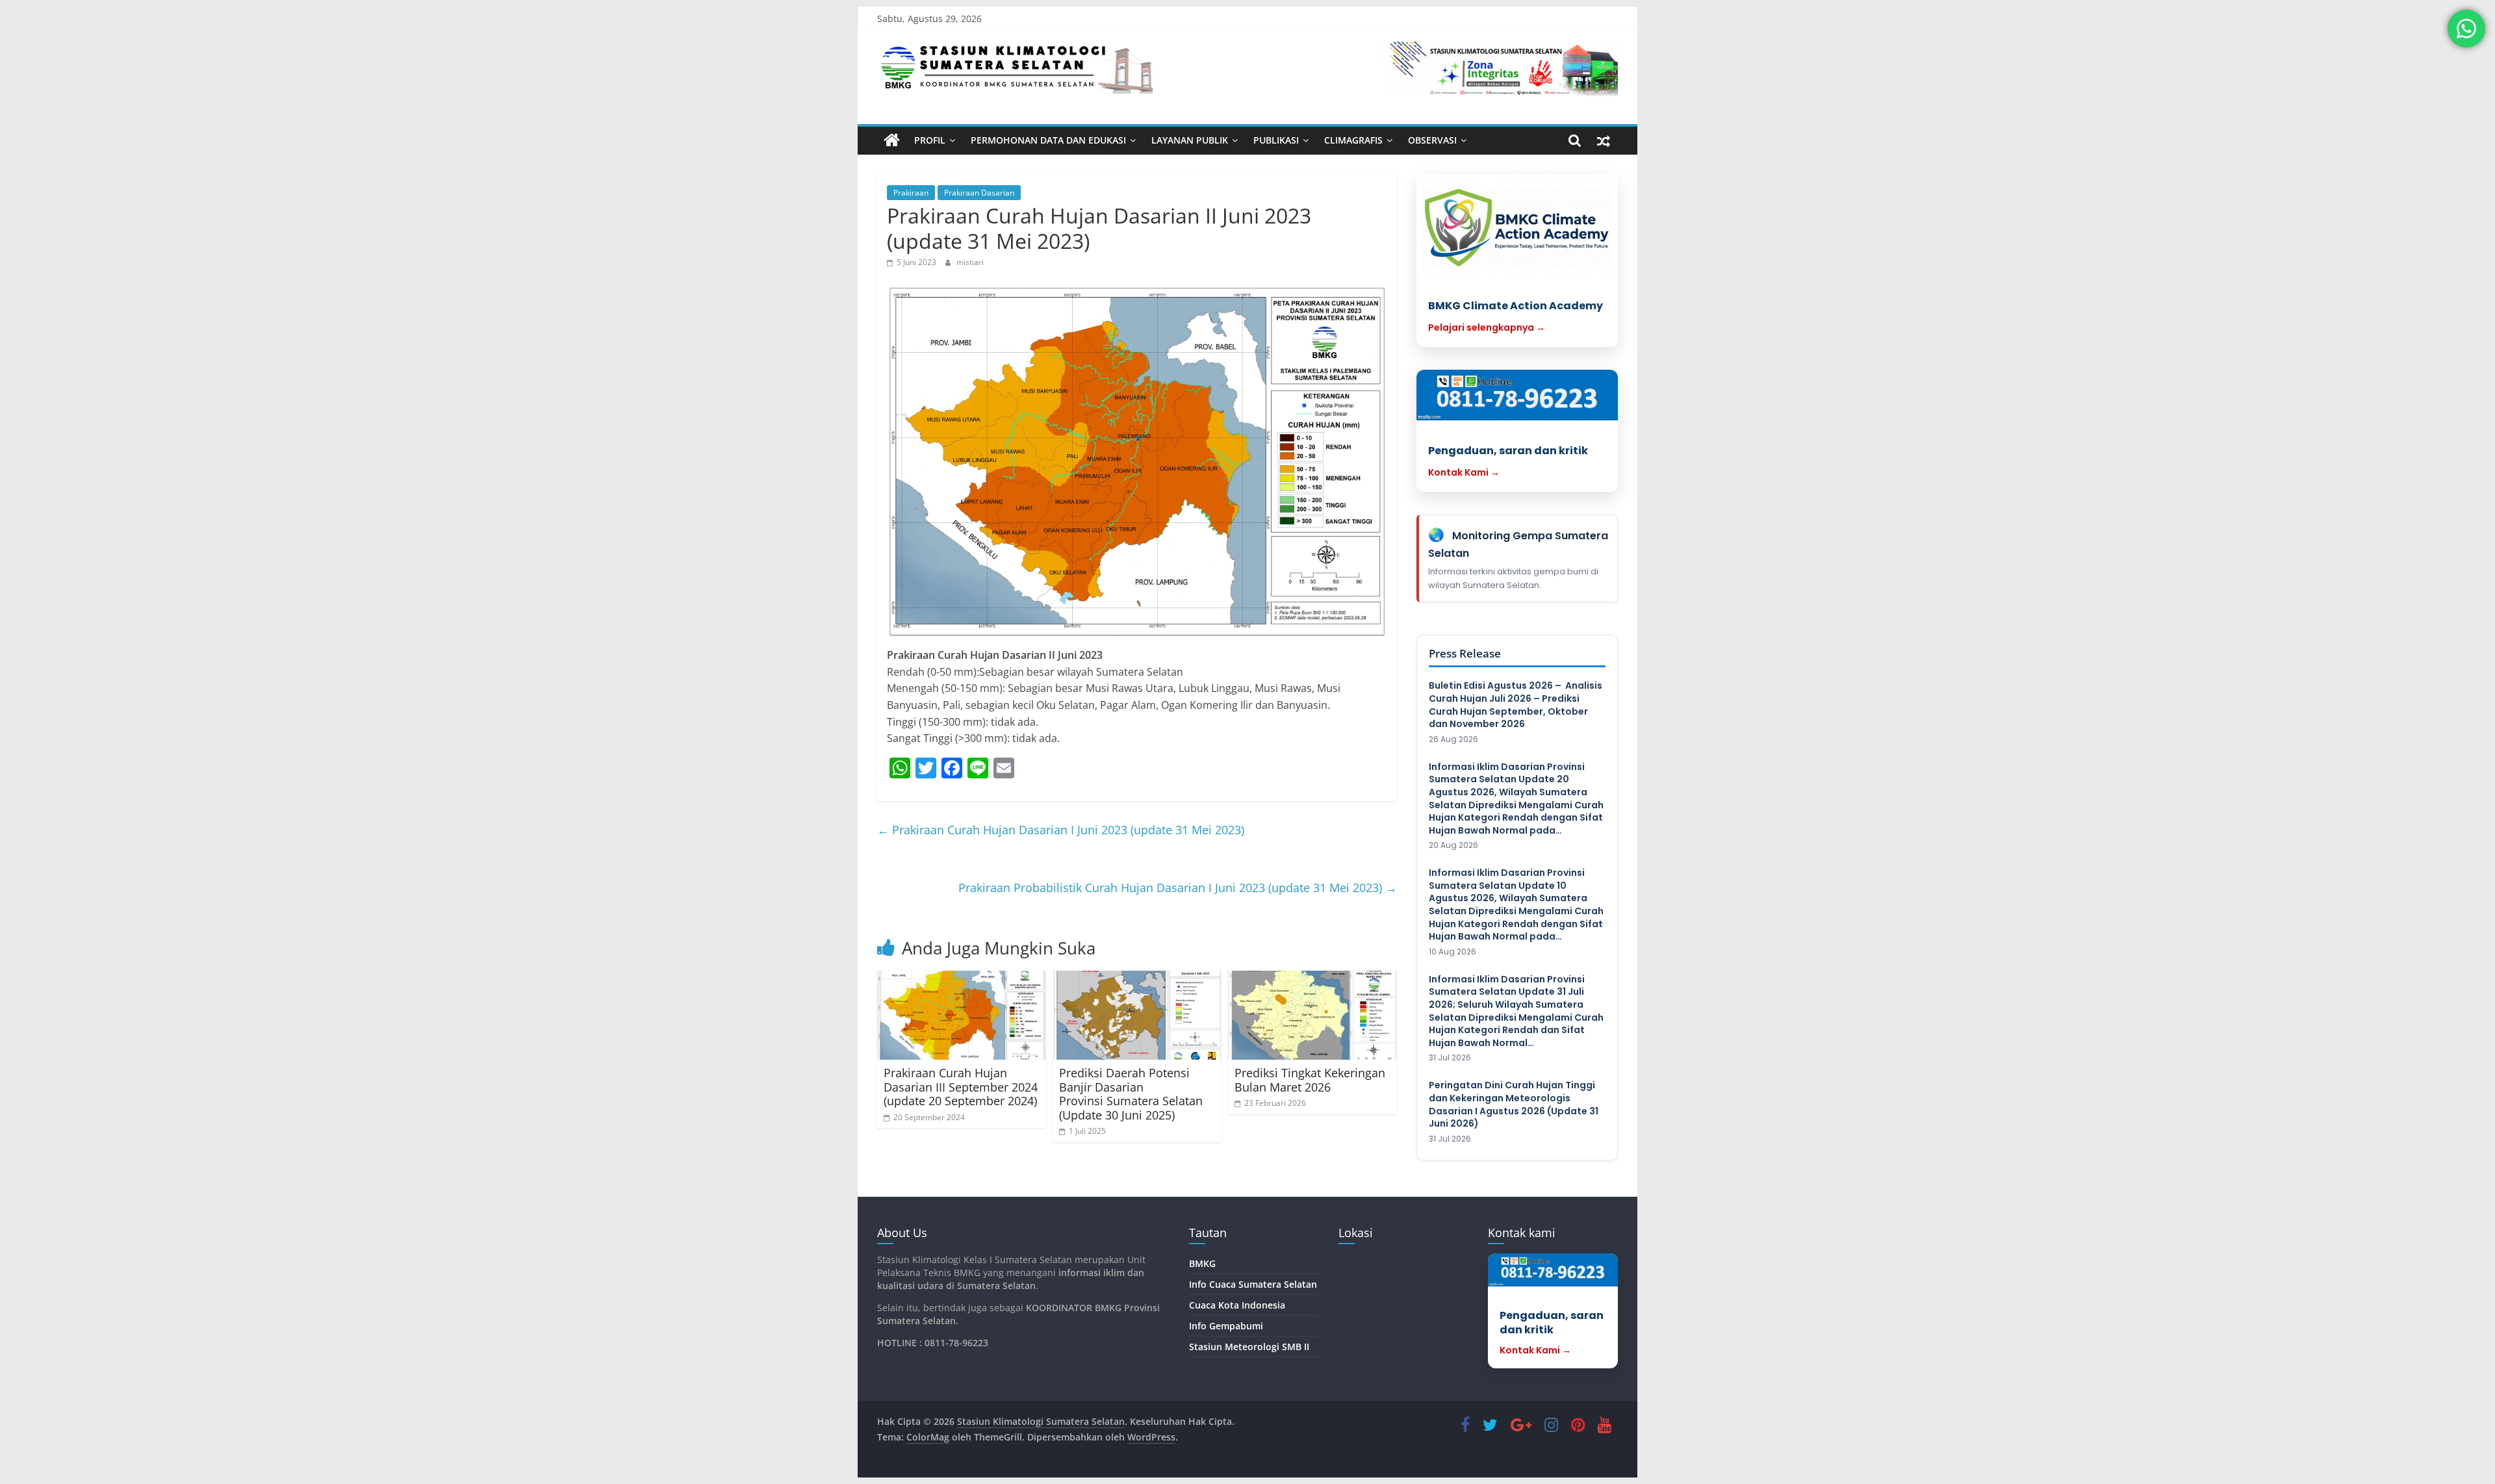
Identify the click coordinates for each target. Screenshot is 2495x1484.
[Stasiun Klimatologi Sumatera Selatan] (892, 140)
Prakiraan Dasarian (979, 193)
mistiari (970, 262)
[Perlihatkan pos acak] (1604, 140)
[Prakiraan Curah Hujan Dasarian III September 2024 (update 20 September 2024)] (962, 1015)
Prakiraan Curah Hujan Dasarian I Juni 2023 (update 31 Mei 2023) (1061, 830)
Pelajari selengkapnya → (1487, 327)
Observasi (1432, 140)
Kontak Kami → (1464, 472)
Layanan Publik (1190, 140)
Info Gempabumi (1226, 1326)
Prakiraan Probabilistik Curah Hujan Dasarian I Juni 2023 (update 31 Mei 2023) (1178, 888)
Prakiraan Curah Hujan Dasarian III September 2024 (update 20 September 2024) (961, 1087)
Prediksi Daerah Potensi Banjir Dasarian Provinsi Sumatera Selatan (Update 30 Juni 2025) (1131, 1094)
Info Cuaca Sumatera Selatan (1253, 1284)
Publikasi (1276, 140)
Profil (930, 140)
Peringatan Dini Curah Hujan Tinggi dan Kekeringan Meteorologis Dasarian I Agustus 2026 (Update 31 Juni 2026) (1514, 1105)
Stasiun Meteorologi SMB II (1249, 1347)
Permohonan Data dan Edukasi (1048, 140)
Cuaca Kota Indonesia (1237, 1305)
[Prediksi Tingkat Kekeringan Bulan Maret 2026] (1312, 1015)
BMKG (1202, 1263)
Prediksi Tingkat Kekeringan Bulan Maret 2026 (1310, 1080)
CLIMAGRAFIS (1353, 140)
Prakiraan (911, 193)
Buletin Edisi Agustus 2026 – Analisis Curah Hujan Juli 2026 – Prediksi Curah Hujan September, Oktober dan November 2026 (1516, 705)
